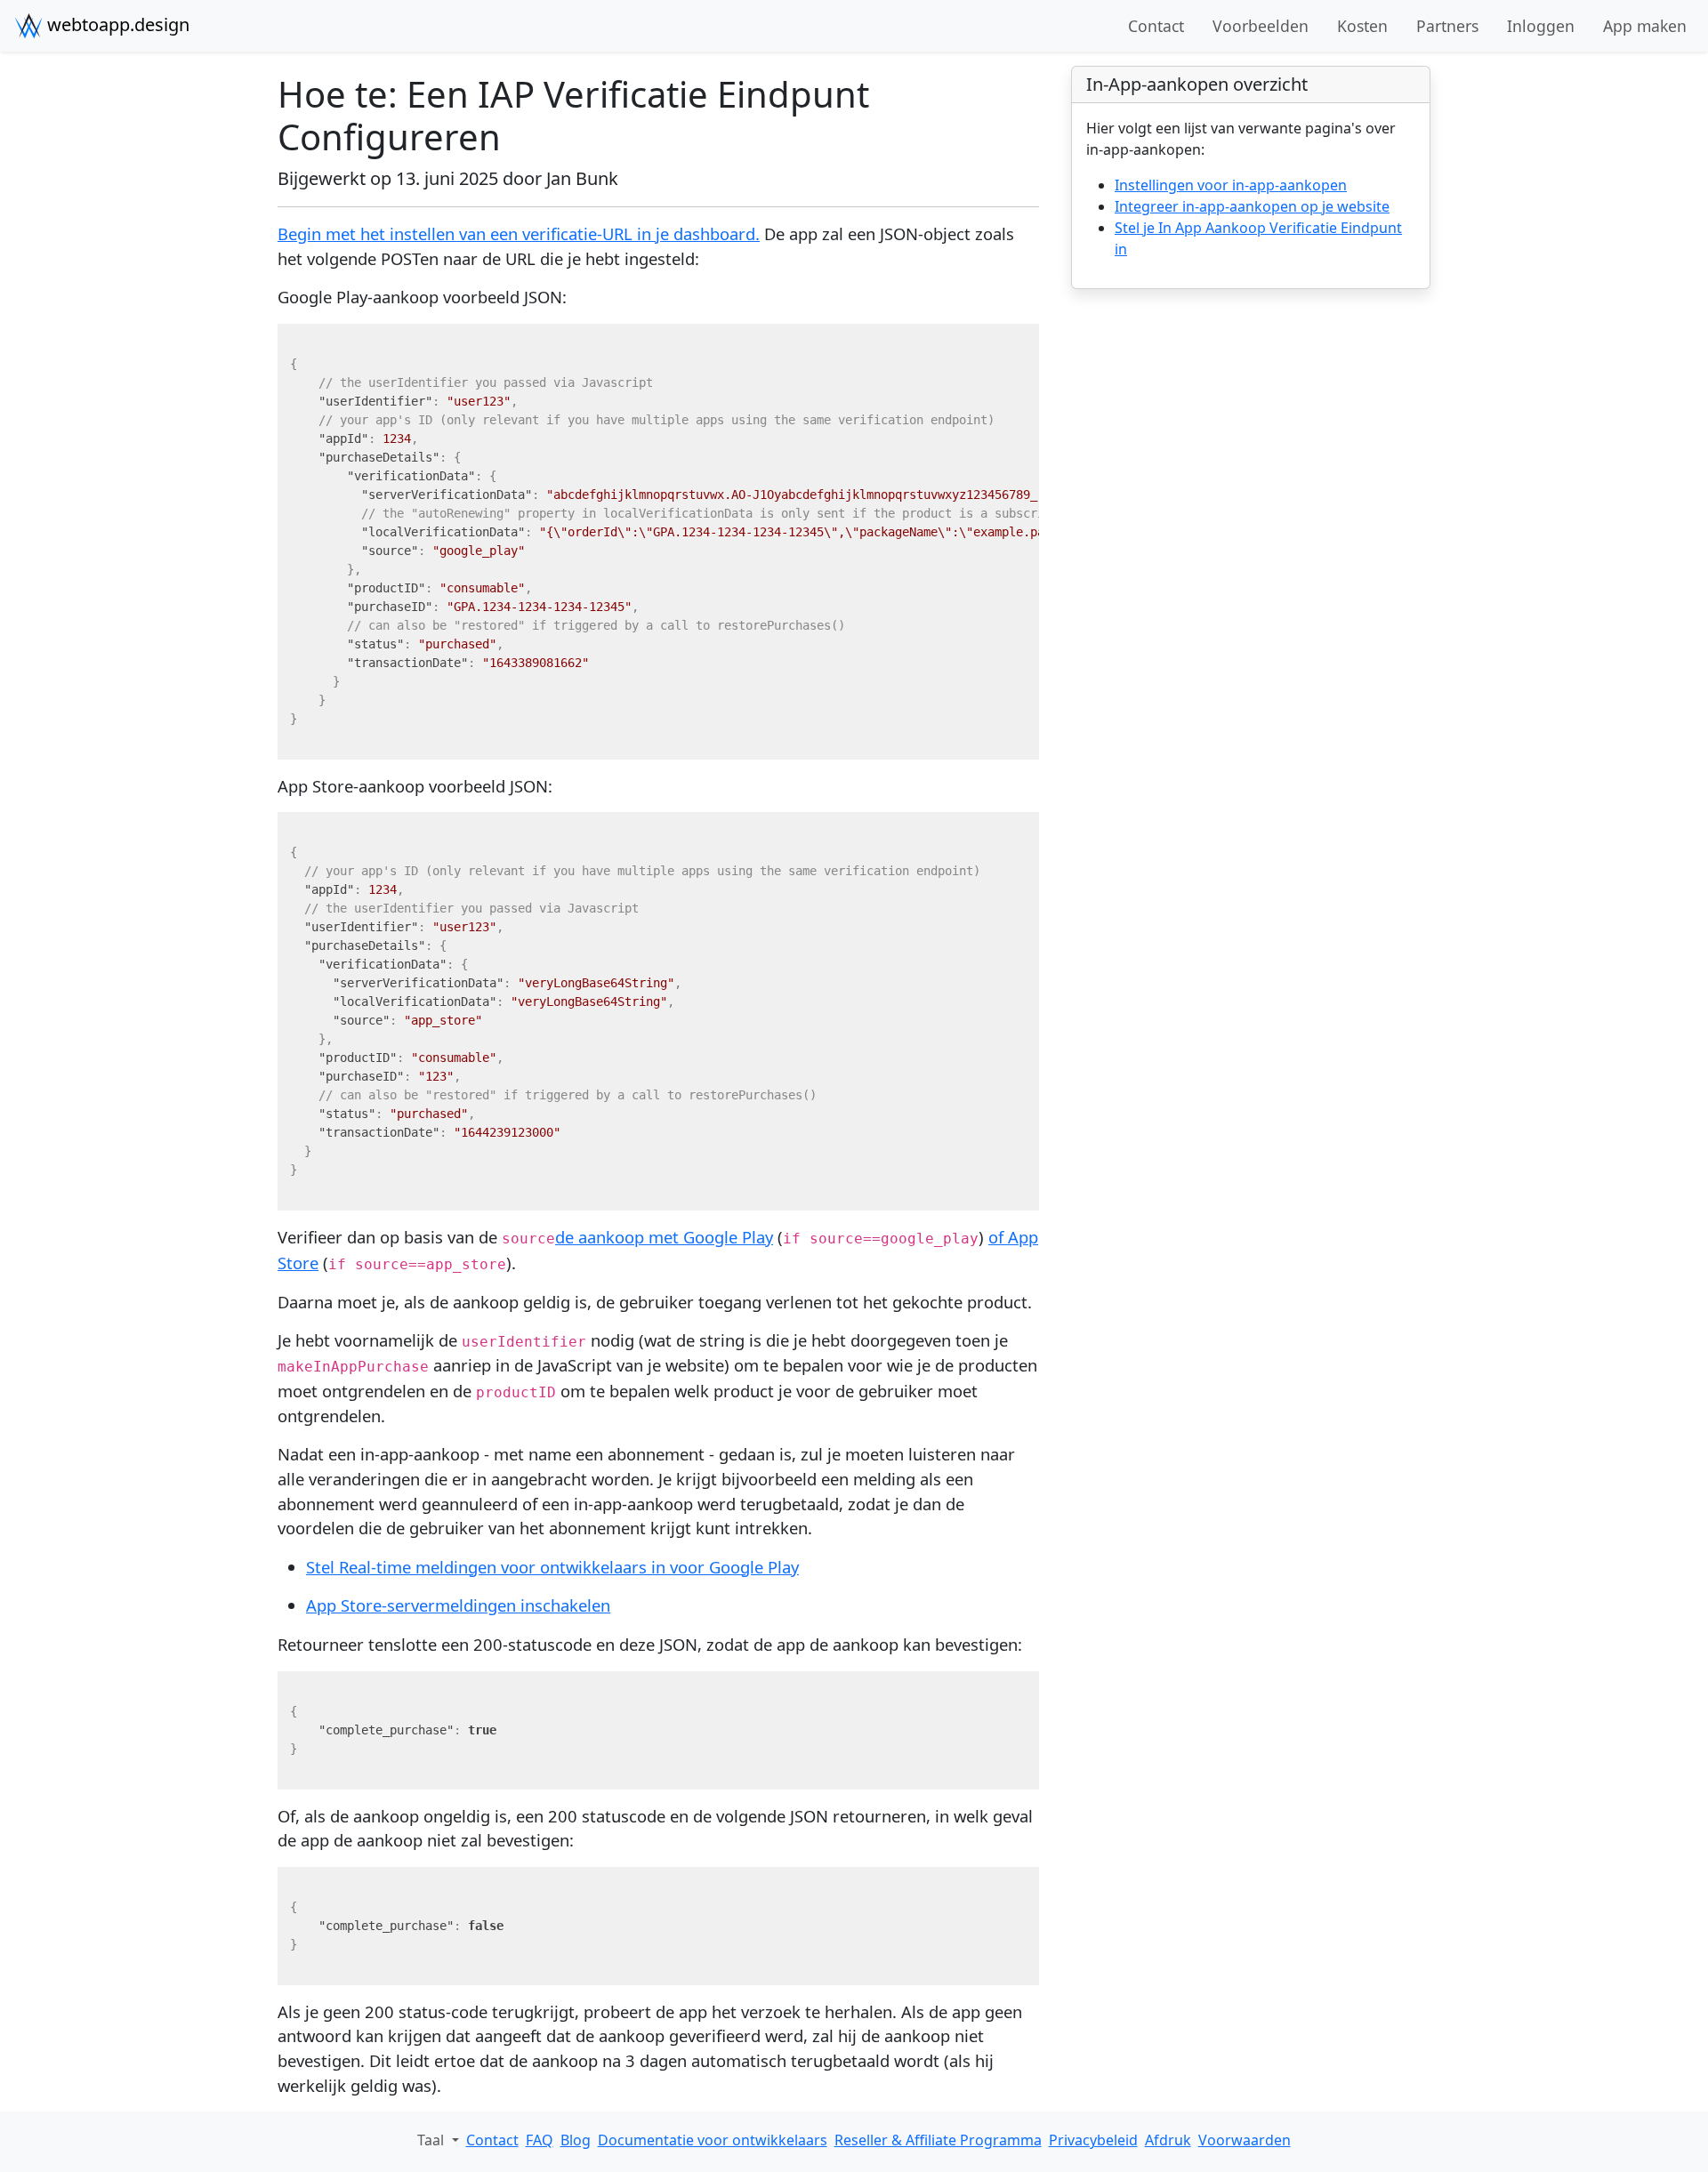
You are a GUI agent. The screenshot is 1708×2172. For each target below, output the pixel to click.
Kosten (1362, 26)
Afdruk (1168, 2140)
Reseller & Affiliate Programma (938, 2140)
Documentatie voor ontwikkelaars (713, 2140)
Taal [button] (432, 2140)
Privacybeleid (1093, 2140)
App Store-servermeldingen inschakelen (458, 1605)
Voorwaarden (1245, 2140)
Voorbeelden (1261, 26)
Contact (1156, 26)
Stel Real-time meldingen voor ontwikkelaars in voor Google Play (552, 1567)
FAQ (540, 2140)
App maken (1645, 26)
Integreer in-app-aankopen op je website (1252, 206)
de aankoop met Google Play (664, 1237)
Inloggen (1541, 26)
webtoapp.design (116, 24)
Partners (1447, 26)
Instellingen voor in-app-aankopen (1231, 185)
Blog (576, 2140)
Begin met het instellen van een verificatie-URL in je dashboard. (519, 233)
